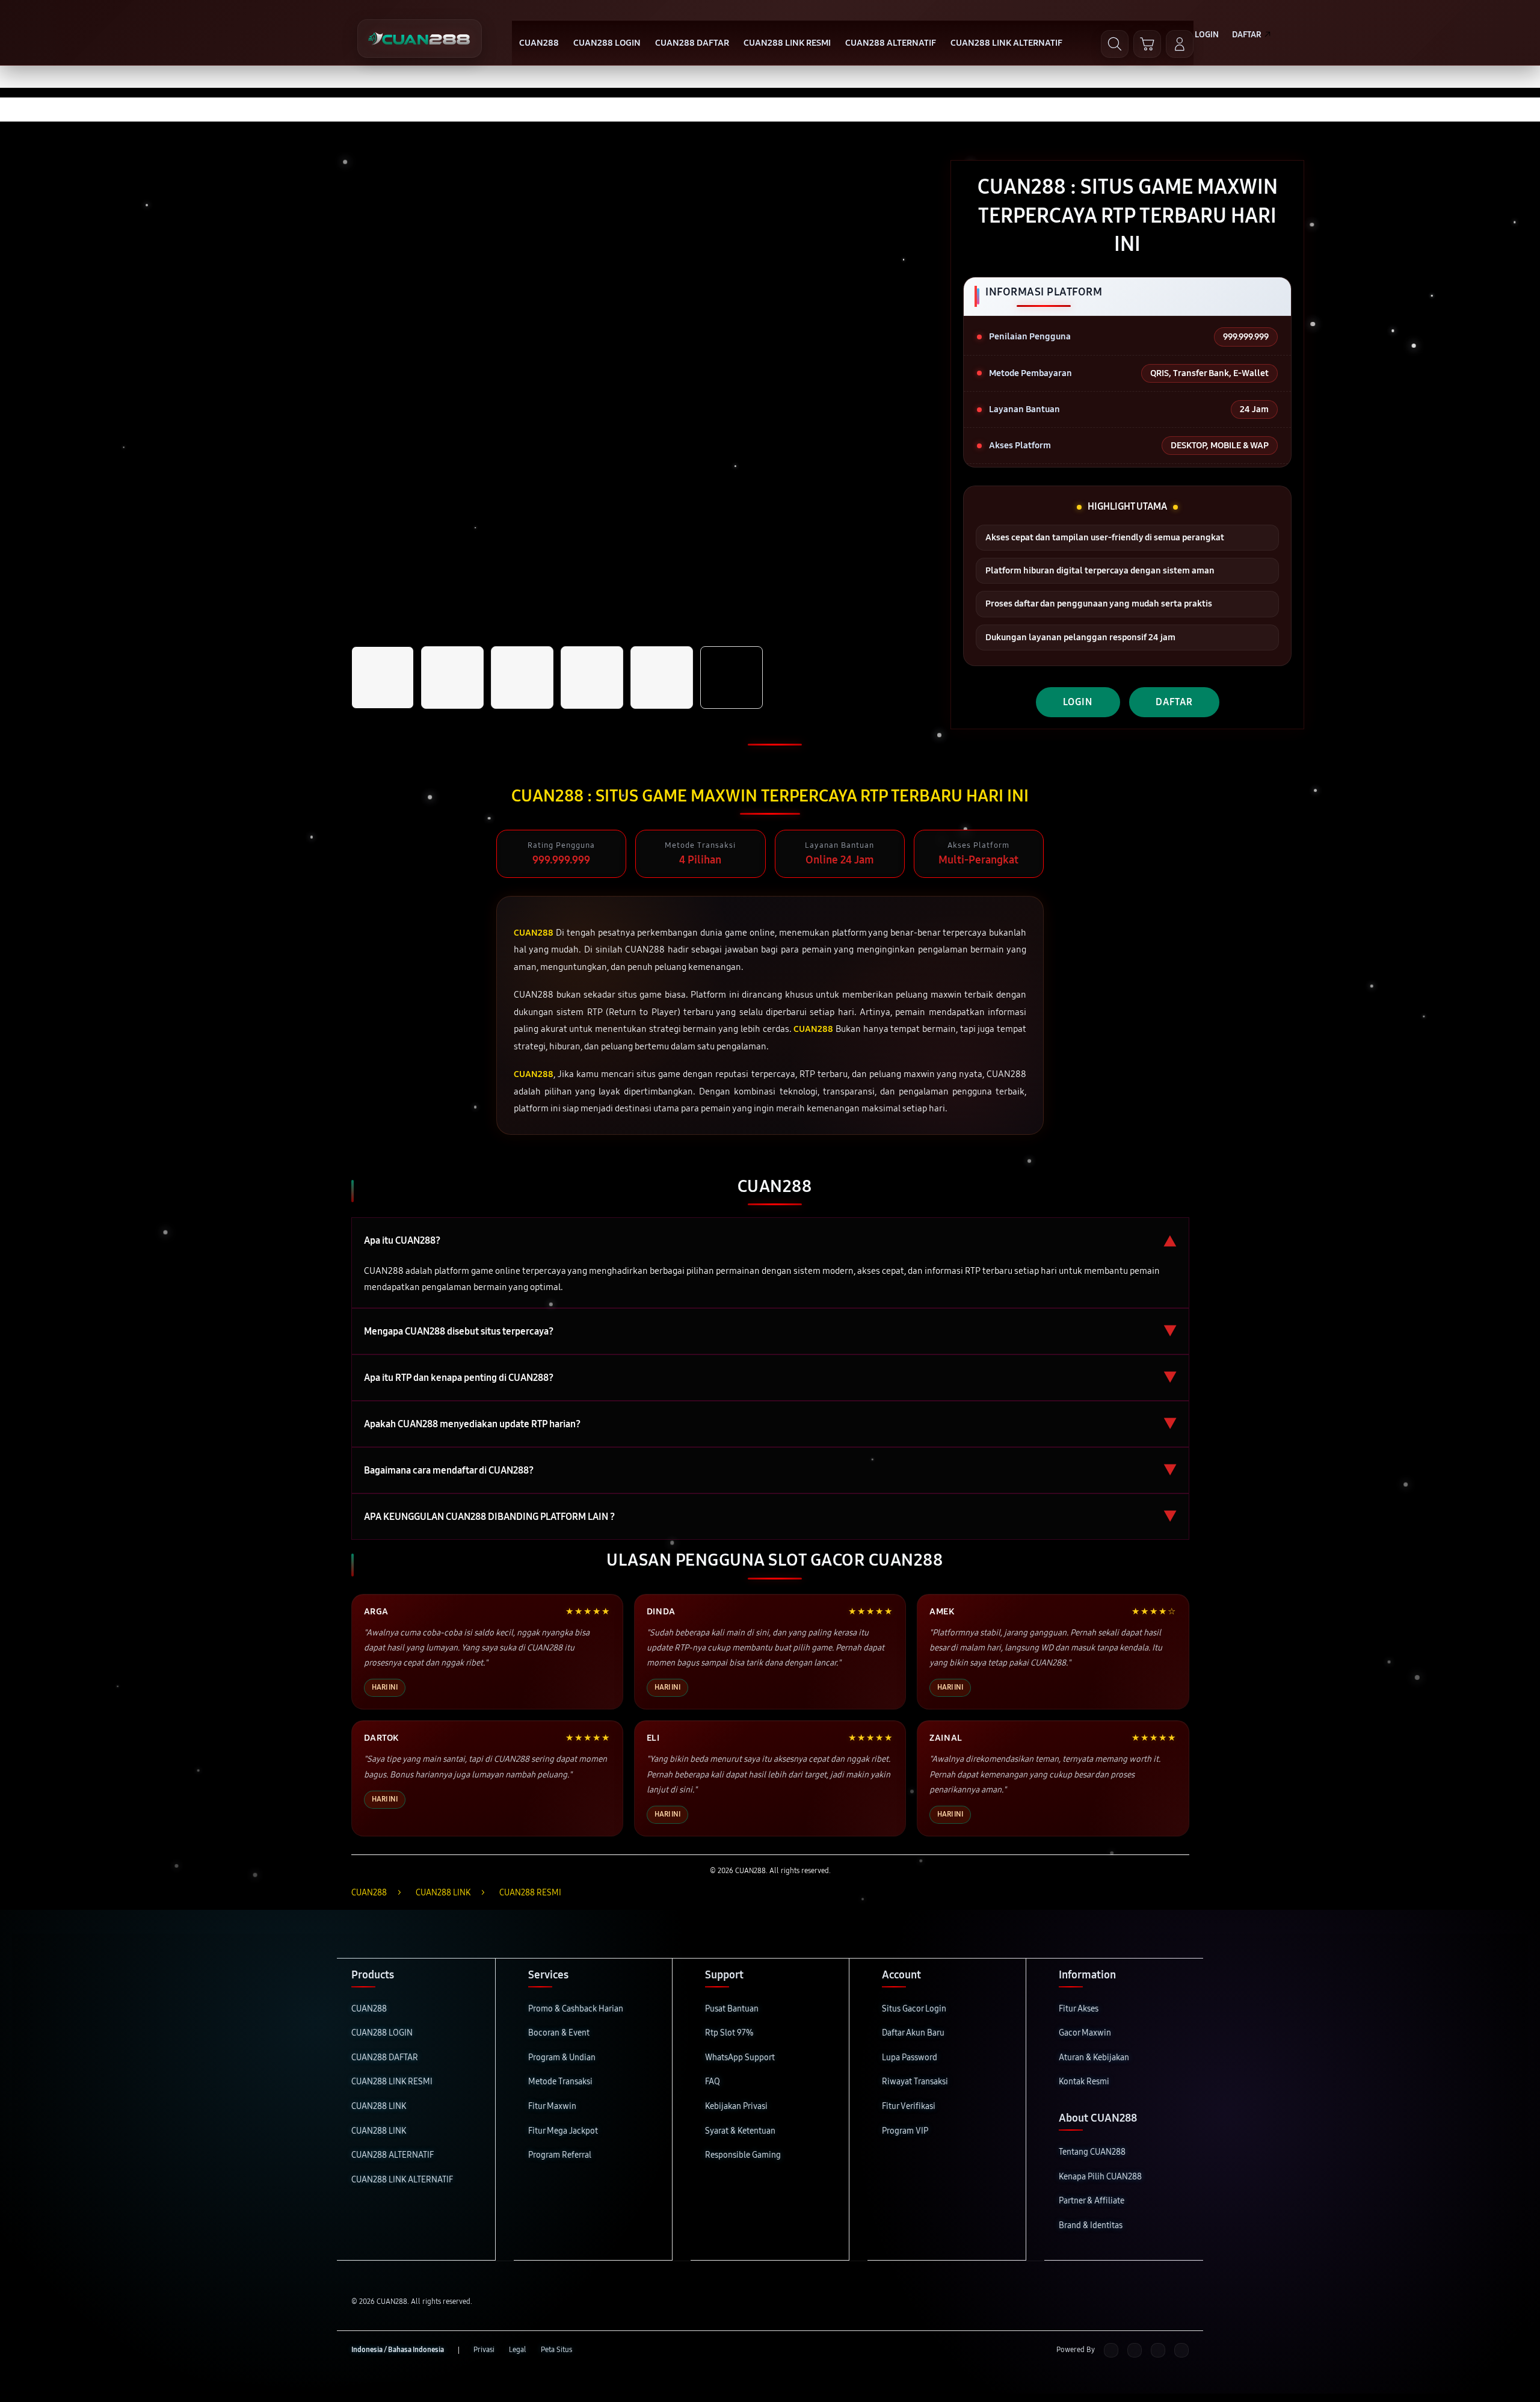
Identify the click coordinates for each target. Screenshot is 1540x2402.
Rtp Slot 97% (729, 2033)
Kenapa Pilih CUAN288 (1100, 2177)
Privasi (484, 2350)
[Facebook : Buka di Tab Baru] (1111, 2350)
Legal (518, 2350)
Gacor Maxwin (1085, 2033)
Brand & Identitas (1091, 2225)
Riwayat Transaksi (915, 2082)
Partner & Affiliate (1092, 2201)
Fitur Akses (1079, 2009)
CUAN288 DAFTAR (385, 2058)
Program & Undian (562, 2058)
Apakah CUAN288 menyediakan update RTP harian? (770, 1424)
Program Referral (560, 2155)
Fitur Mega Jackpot (563, 2131)
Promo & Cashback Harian (576, 2009)
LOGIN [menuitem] (1207, 35)
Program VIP (905, 2131)
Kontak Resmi (1084, 2082)
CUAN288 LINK (379, 2106)
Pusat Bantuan (732, 2009)
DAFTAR (1174, 702)
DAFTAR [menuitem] (1247, 35)
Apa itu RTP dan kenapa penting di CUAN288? (770, 1378)
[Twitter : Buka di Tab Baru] (1135, 2350)
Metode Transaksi (560, 2082)
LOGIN (1078, 702)
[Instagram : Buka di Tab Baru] (1158, 2350)
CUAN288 (369, 2009)
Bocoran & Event (559, 2033)
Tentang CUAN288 (1092, 2152)
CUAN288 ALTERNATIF (393, 2155)
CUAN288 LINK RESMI (392, 2082)
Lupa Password (910, 2058)
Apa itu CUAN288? (770, 1240)
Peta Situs (556, 2350)
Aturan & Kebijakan (1094, 2058)
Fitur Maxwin (552, 2106)
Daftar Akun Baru (913, 2033)
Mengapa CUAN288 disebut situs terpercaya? (770, 1331)
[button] (1147, 44)
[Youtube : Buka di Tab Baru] (1181, 2350)
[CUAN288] (420, 39)
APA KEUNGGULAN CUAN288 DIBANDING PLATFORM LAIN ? (770, 1517)
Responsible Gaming (743, 2155)
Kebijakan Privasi (736, 2106)
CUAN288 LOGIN (382, 2033)
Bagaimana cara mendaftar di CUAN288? (770, 1470)
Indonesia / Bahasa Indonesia (398, 2350)
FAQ (713, 2082)
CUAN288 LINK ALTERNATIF (402, 2180)
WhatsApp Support (740, 2058)
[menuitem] (539, 44)
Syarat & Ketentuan (740, 2131)
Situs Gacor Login (914, 2009)
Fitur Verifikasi (909, 2106)
